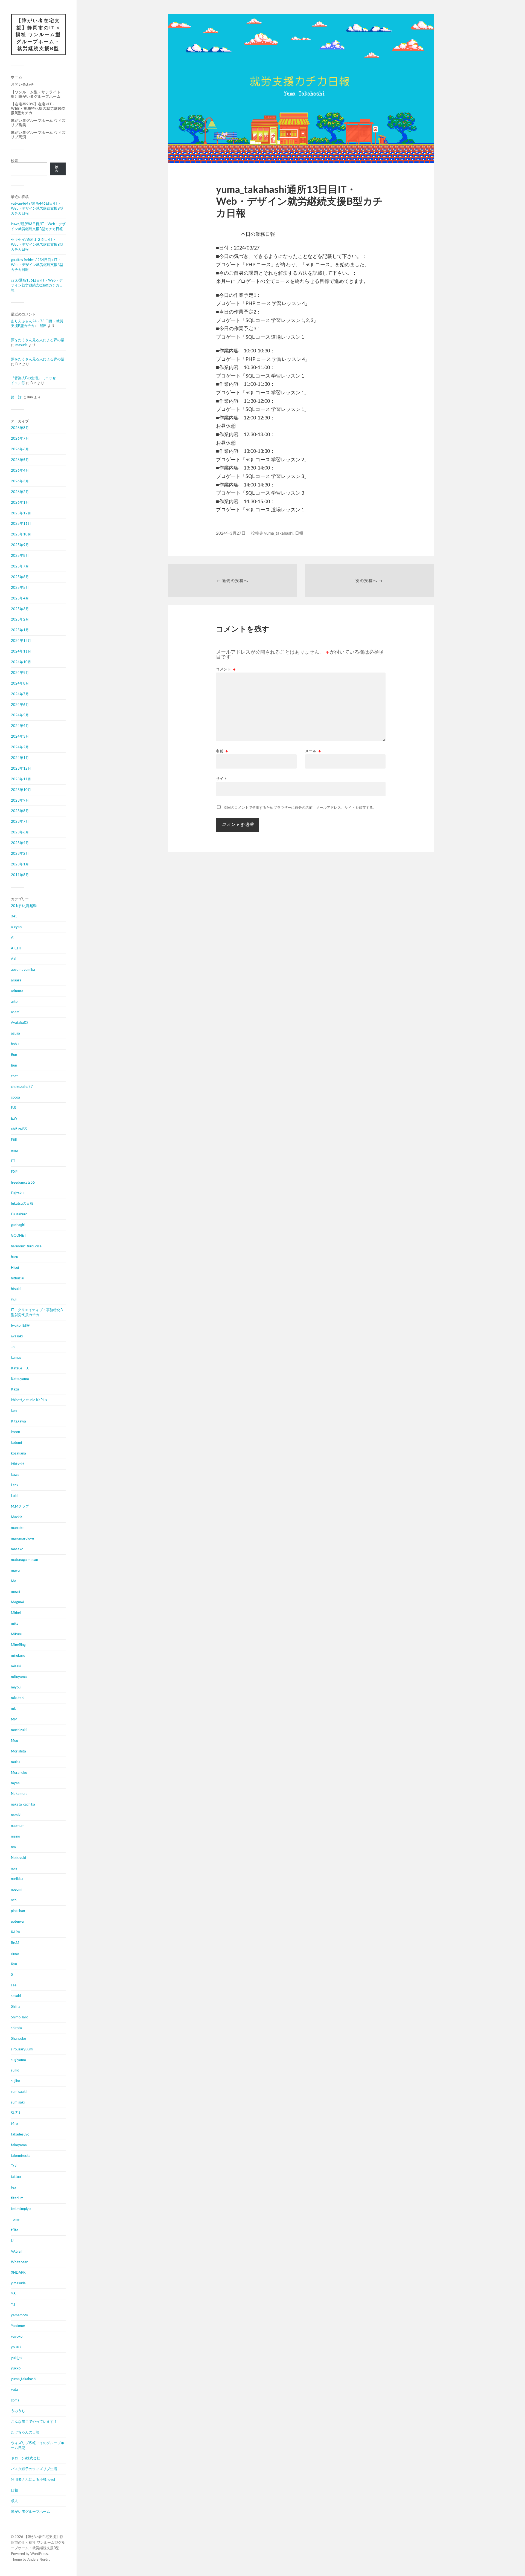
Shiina (16, 2006)
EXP (14, 1172)
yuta (14, 2389)
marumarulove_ (23, 1538)
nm (13, 1847)
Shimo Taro (20, 2017)
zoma (15, 2400)
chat (14, 1076)
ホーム (17, 77)
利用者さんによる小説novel (33, 2479)
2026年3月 (20, 481)
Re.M (15, 1943)
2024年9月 (20, 673)
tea (14, 2187)
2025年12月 (21, 513)
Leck (15, 1485)
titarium (17, 2198)
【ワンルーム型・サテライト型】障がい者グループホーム (36, 94)
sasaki (16, 1996)
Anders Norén (38, 2559)
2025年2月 (20, 619)
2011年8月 (20, 875)
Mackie (17, 1517)
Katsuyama (20, 1379)
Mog (14, 1740)
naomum (18, 1825)
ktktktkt (17, 1464)
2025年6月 (20, 577)
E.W (14, 1118)
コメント (226, 669)
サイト (222, 778)
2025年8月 (20, 555)
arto (14, 1001)
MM (14, 1719)
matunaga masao (24, 1560)
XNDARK (18, 2272)
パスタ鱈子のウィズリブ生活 (34, 2469)
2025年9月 (20, 545)
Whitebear (19, 2262)
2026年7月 (20, 438)
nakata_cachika (23, 1804)
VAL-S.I (17, 2251)
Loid (14, 1496)
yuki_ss (17, 2358)
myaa (15, 1783)
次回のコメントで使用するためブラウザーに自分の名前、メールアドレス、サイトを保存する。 (300, 807)
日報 (14, 2490)
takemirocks (21, 2155)
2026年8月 (20, 428)
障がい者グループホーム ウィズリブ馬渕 (38, 135)
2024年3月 (20, 736)
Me (14, 1581)
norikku (17, 1879)
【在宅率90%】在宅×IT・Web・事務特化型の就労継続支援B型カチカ (38, 108)
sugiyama (18, 2060)
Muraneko (19, 1772)
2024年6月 (20, 705)
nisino (15, 1836)
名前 (222, 751)
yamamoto (19, 2315)
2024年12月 (21, 641)
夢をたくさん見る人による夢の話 (38, 340)
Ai (13, 937)
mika (15, 1623)
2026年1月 (20, 502)
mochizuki (19, 1730)
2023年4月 (20, 843)
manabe (17, 1528)
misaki (16, 1666)
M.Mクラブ (20, 1506)
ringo (15, 1953)
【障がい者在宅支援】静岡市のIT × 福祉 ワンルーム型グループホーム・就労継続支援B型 (38, 34)
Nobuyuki (18, 1858)
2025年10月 (21, 534)
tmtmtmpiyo (21, 2209)
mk (13, 1708)
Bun (14, 1054)
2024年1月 (20, 758)
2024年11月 (21, 651)
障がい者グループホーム (30, 2511)
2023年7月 (20, 821)
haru (14, 1257)
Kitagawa (18, 1421)
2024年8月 (20, 683)
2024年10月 (21, 662)
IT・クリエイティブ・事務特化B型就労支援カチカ (37, 1312)
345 (14, 916)
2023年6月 (20, 832)
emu (14, 1150)
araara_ (17, 980)
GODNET (19, 1235)
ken (14, 1410)
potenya (17, 1921)
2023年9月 (20, 800)
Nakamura (19, 1793)
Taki (14, 2166)
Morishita (18, 1751)
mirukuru (18, 1655)
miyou (16, 1687)
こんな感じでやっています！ (34, 2421)
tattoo (16, 2177)
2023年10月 (21, 790)
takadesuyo (20, 2134)
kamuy (16, 1357)
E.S (13, 1108)
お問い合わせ (22, 84)
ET (13, 1161)
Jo (13, 1347)
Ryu (14, 1964)
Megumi (17, 1602)
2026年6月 (20, 449)
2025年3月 (20, 609)
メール (313, 751)
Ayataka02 (20, 1022)
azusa (15, 1033)
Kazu (15, 1389)
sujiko (15, 2081)
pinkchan (18, 1911)
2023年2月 (20, 853)
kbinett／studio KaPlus (29, 1400)
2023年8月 (20, 811)
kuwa (15, 1474)
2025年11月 (21, 523)
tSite (15, 2230)
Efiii (14, 1140)
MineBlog (18, 1645)
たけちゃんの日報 (25, 2432)
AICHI (16, 948)
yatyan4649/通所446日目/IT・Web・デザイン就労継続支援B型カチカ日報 (37, 208)
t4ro (14, 2123)
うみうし (18, 2411)
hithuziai (17, 1278)
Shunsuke (18, 2038)
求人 (14, 2501)
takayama (19, 2145)
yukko (16, 2368)
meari (15, 1591)
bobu (15, 1044)
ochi (14, 1900)
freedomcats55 (23, 1182)
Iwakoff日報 (20, 1325)
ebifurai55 (19, 1129)
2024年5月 (20, 715)
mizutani (18, 1698)
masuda (21, 345)
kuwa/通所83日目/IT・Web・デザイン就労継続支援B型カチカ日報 (38, 226)
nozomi (17, 1889)
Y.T (13, 2304)
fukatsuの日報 (22, 1203)
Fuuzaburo (19, 1214)
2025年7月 (20, 566)
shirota (16, 2028)
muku (15, 1762)
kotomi (16, 1442)
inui (14, 1299)
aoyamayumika (23, 969)
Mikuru (17, 1634)
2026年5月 (20, 460)
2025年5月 (20, 587)
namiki (16, 1815)
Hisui (15, 1267)
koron (15, 1432)
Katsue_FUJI (21, 1368)
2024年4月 (20, 726)
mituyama (19, 1677)
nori (14, 1868)
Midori (16, 1613)
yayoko (17, 2336)
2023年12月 (21, 768)
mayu (15, 1570)
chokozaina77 (22, 1086)
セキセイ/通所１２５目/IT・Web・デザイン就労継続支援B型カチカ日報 (37, 244)
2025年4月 (20, 598)
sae (14, 1985)
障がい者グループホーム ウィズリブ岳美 (38, 123)
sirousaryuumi (22, 2049)
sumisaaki (19, 2091)
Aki (14, 959)
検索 (14, 161)
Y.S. (14, 2294)
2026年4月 (20, 470)
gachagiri (18, 1225)
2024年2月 (20, 747)
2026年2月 (20, 492)
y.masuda (18, 2283)
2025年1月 (20, 630)
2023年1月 (20, 864)
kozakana (18, 1453)
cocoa (15, 1097)
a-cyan (16, 927)
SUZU (15, 2113)
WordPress (39, 2554)
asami (16, 1012)
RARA (16, 1932)
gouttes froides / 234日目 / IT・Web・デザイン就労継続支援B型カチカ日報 (37, 265)
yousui (16, 2347)
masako (17, 1549)
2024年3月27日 (231, 533)
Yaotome (18, 2326)
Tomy (15, 2219)
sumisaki (18, 2102)
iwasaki (17, 1336)
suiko (15, 2070)
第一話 (16, 397)
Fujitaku (17, 1193)
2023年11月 (21, 779)
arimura (17, 991)
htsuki (16, 1289)
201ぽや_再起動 (24, 906)
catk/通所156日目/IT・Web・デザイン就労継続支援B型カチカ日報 (37, 285)
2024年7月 (20, 694)
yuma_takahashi (24, 2379)
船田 (43, 326)
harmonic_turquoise (26, 1246)
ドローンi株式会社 (26, 2458)
